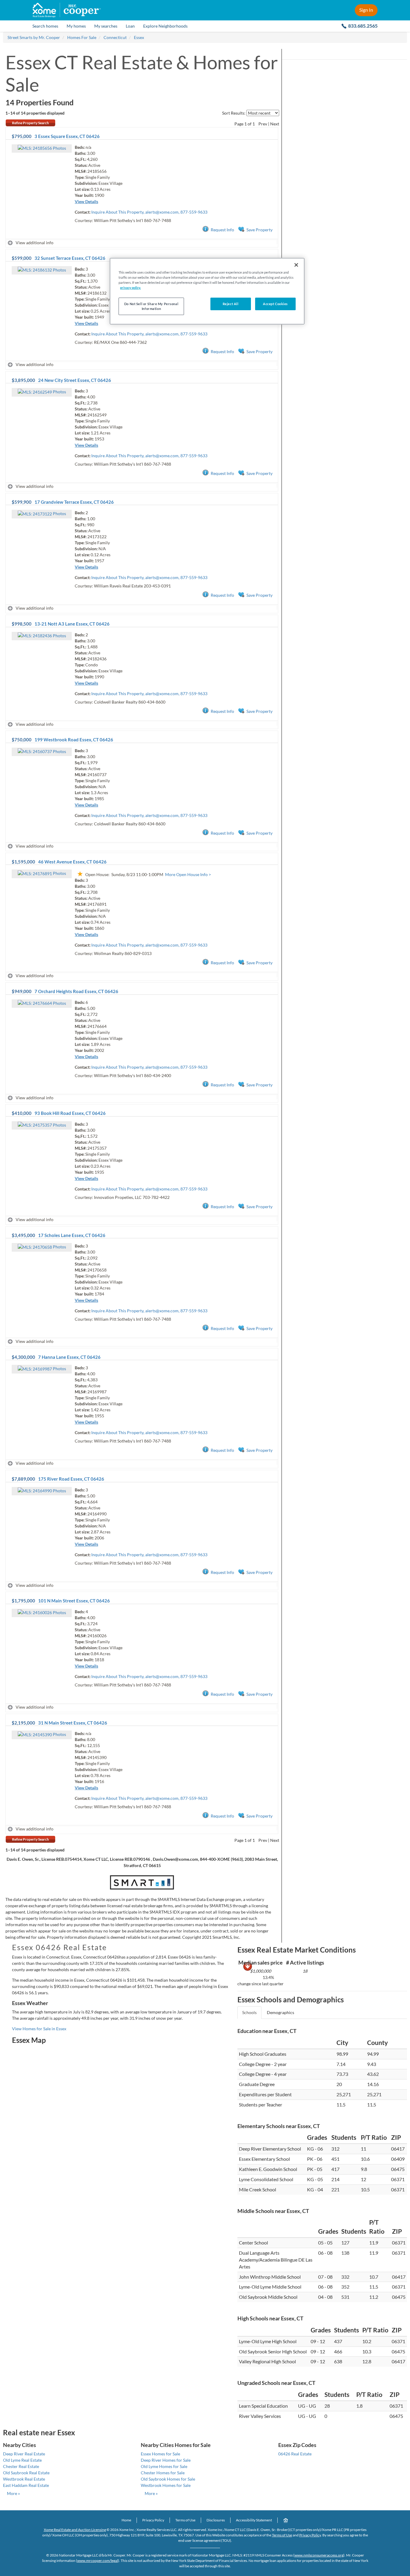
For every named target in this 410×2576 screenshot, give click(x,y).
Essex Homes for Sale (160, 2454)
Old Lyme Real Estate (22, 2460)
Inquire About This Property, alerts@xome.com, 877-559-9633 (149, 212)
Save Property (259, 230)
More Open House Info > (188, 874)
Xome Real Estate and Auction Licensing (75, 2530)
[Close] (296, 265)
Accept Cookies (275, 304)
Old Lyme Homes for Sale (164, 2466)
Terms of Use (185, 2520)
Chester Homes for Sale (163, 2473)
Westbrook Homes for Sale (166, 2485)
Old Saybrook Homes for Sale (168, 2479)
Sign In (366, 10)
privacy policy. (130, 288)
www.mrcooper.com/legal (98, 2561)
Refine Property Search (30, 123)
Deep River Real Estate (24, 2454)
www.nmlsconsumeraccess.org (319, 2555)
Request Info (222, 230)
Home (126, 2520)
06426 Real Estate (295, 2454)
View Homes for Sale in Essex (39, 2029)
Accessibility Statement (254, 2520)
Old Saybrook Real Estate (26, 2473)
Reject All (231, 304)
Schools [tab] (249, 2012)
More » (13, 2493)
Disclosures (216, 2520)
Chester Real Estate (21, 2466)
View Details (86, 201)
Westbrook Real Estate (24, 2479)
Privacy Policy (153, 2520)
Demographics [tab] (280, 2012)
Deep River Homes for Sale (166, 2460)
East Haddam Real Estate (26, 2485)
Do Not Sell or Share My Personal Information (151, 306)
